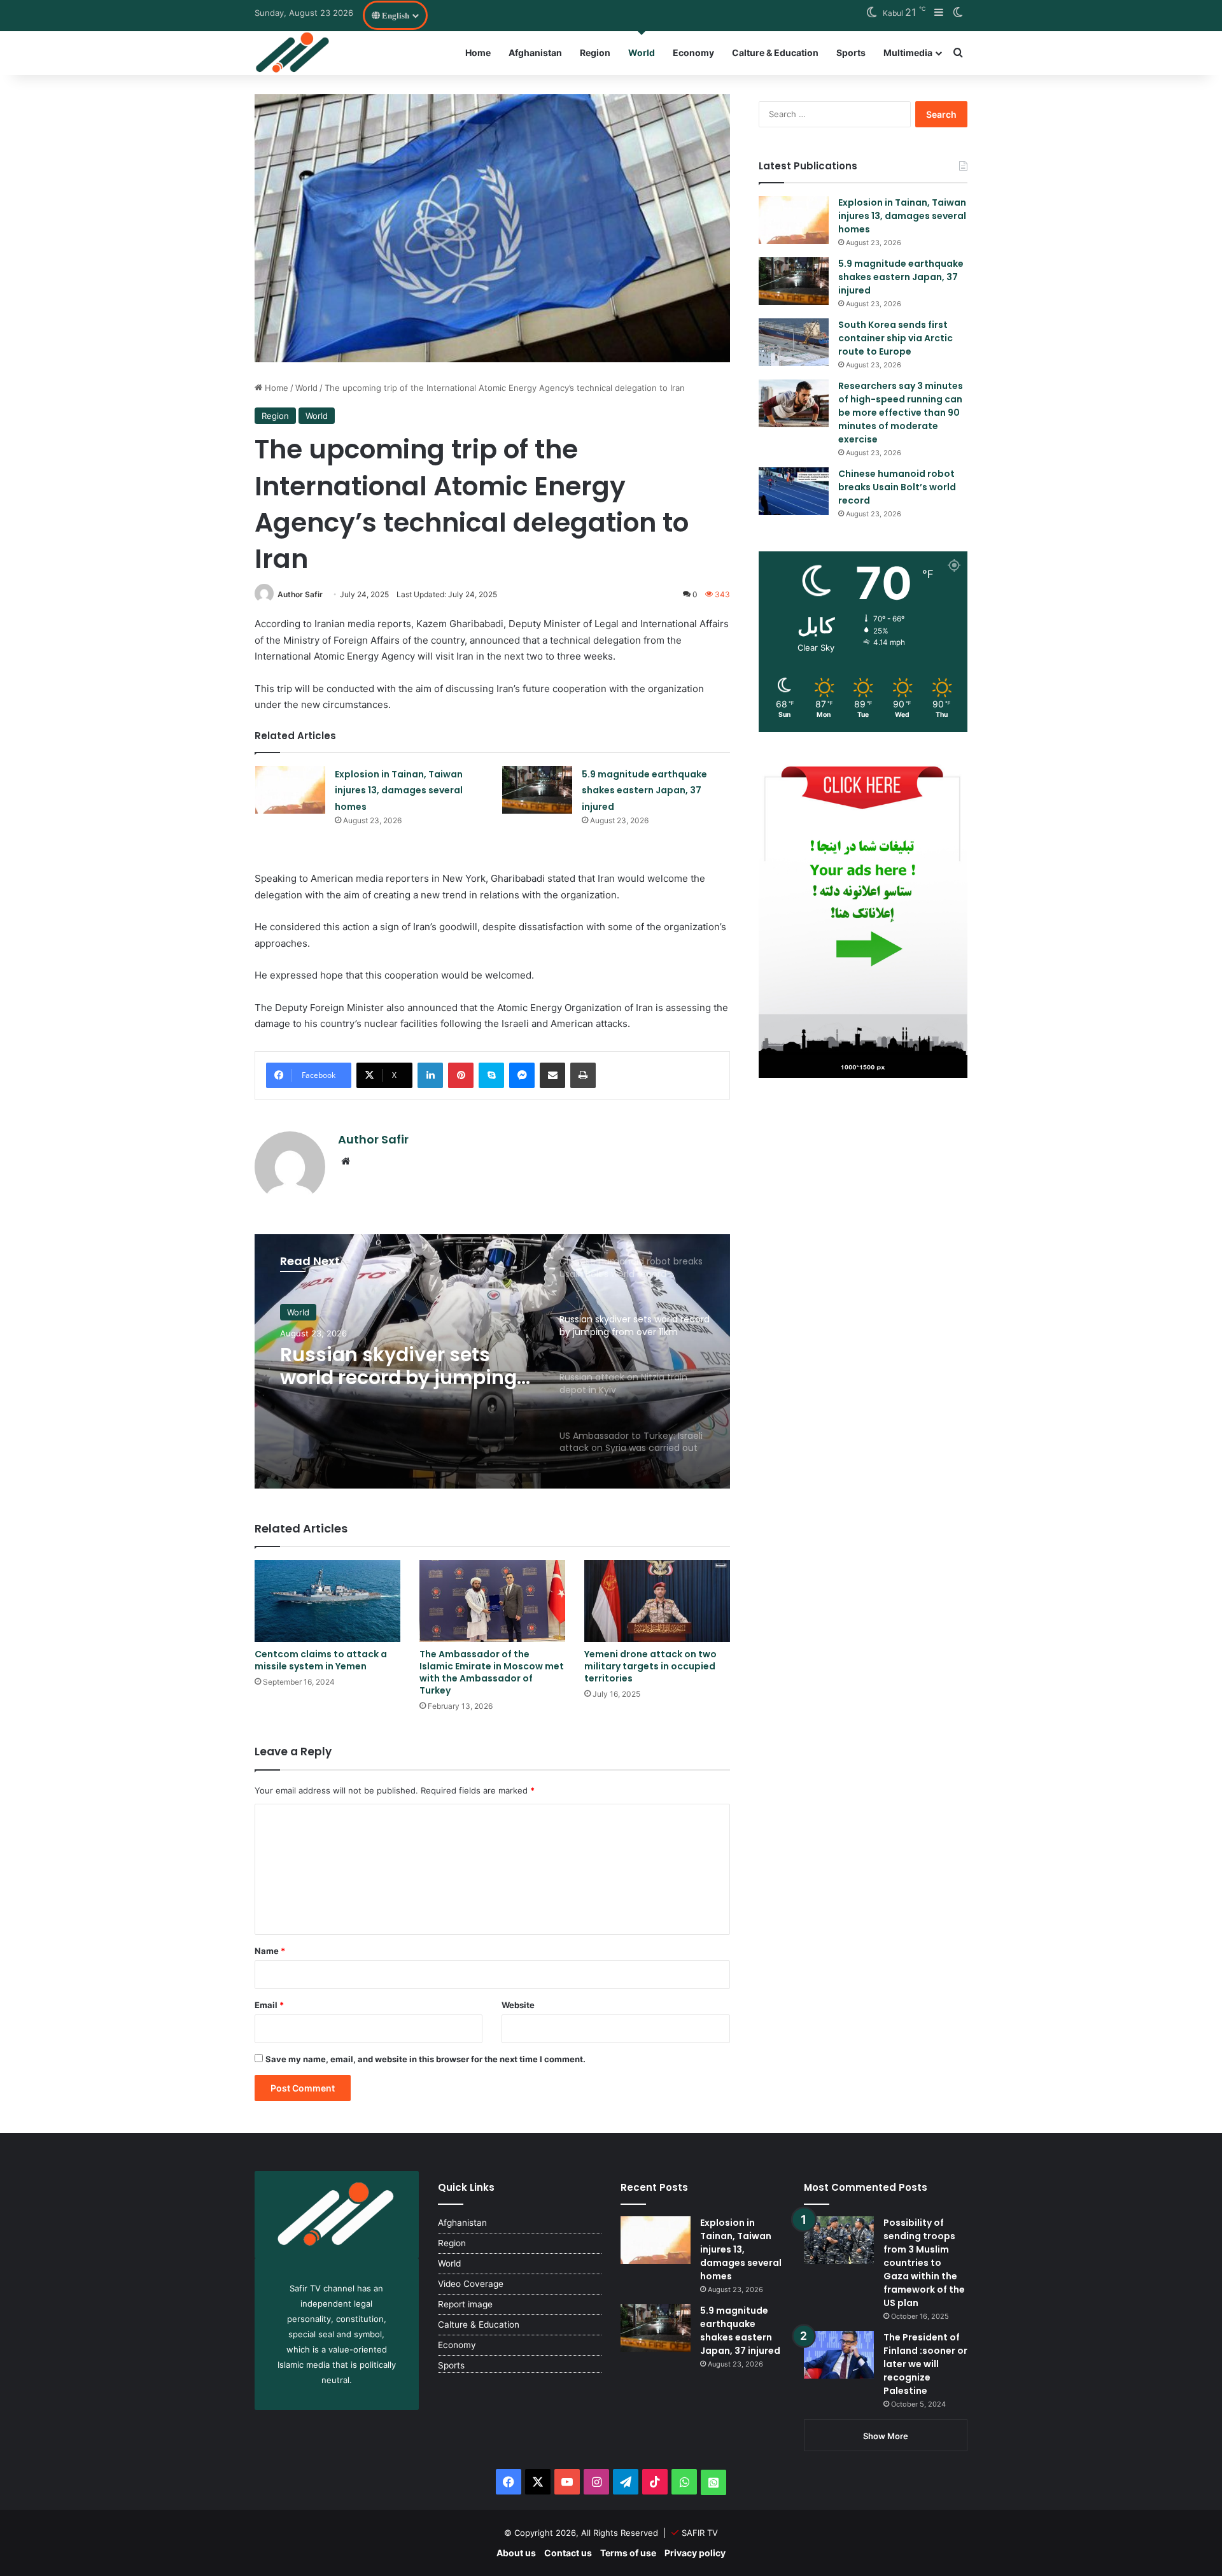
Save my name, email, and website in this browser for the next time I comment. (425, 2059)
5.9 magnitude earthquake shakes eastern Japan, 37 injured (644, 790)
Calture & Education (775, 53)
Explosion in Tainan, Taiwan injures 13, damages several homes (399, 790)
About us (516, 2553)
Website (518, 2005)
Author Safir (300, 594)
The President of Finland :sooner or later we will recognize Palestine (925, 2364)
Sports (851, 53)
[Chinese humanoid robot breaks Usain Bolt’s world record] (794, 491)
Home (478, 53)
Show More (886, 2436)
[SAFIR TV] (293, 53)
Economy (693, 53)
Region (595, 53)
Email (269, 2005)
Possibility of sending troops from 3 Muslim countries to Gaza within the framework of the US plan (924, 2263)
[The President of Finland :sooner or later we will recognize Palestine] (839, 2355)
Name (270, 1951)
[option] (492, 1361)
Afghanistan (535, 53)
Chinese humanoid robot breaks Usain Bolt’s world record (897, 487)
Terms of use (628, 2553)
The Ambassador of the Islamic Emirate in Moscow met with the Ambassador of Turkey (492, 1672)
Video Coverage (471, 2284)
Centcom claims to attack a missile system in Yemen (321, 1660)
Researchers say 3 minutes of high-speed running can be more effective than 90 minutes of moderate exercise (901, 413)
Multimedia (908, 53)
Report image (465, 2304)
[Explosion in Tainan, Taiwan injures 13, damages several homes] (290, 790)
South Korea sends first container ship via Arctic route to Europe (895, 338)
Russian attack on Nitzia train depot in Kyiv (397, 1368)
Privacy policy (695, 2553)
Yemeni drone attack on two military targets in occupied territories (650, 1666)
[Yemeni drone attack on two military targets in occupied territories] (657, 1601)
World (642, 53)
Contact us (568, 2553)
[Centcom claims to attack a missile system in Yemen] (327, 1601)
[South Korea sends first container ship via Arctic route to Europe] (794, 342)
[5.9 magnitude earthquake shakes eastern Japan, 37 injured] (537, 790)
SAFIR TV (700, 2533)
